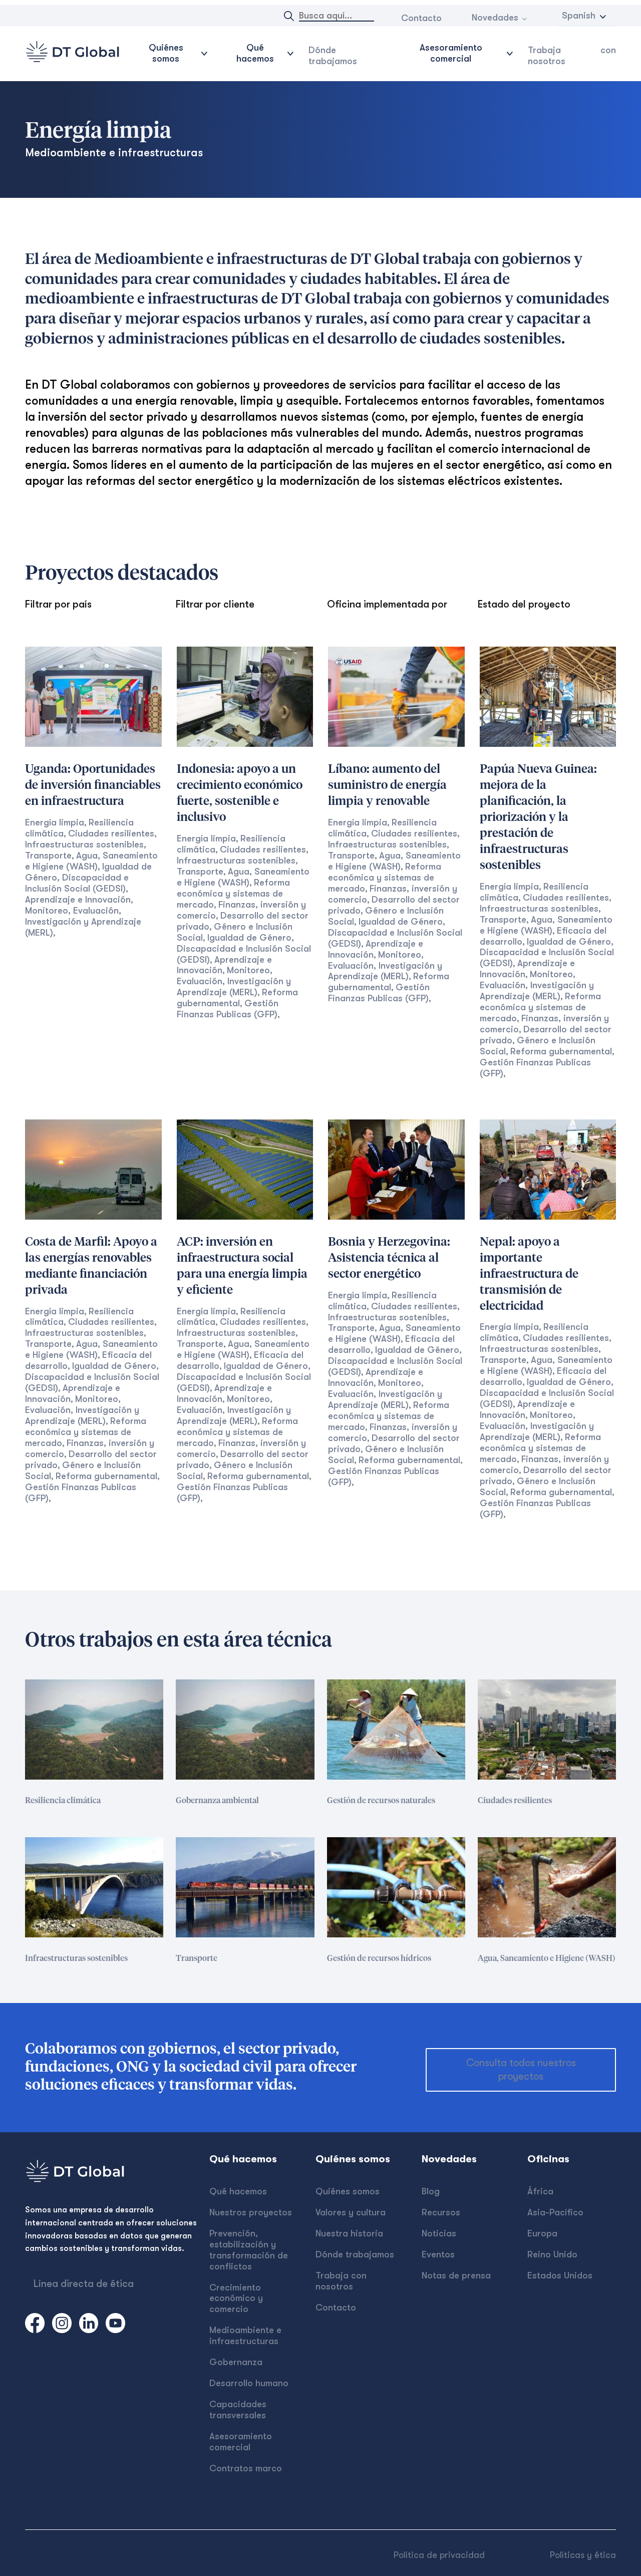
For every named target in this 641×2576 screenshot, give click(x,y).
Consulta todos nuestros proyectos (521, 2070)
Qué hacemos (238, 2191)
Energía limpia (55, 822)
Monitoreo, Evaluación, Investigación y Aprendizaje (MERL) (83, 922)
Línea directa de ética (84, 2284)
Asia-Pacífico (555, 2212)
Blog (431, 2191)
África (540, 2191)
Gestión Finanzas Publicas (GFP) (228, 1009)
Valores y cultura (351, 2212)
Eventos (438, 2254)
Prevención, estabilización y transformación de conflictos (249, 2250)
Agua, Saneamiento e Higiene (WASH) (91, 1349)
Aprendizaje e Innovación (78, 900)
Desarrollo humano (249, 2383)
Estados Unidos (560, 2275)
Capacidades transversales (238, 2410)
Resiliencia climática (63, 1801)
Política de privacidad (439, 2555)
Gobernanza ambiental (217, 1801)
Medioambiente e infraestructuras (245, 2336)
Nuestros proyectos (251, 2212)
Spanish (579, 16)
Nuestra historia (349, 2233)
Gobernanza (236, 2362)
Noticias (439, 2233)
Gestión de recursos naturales (381, 1801)
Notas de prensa (456, 2275)
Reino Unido (552, 2254)
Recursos (441, 2212)
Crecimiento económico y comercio (236, 2299)
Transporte (48, 855)
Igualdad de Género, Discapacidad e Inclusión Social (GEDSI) (88, 878)
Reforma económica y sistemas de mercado (233, 894)
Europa (542, 2233)
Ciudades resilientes (111, 833)
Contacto (421, 18)
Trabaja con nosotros (572, 56)
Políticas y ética (583, 2555)
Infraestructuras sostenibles (84, 844)
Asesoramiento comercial (241, 2442)
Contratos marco (246, 2468)
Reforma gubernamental (237, 998)
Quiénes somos (348, 2191)
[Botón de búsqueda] (289, 16)
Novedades (495, 18)
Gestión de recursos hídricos (379, 1958)
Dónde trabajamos (333, 56)
